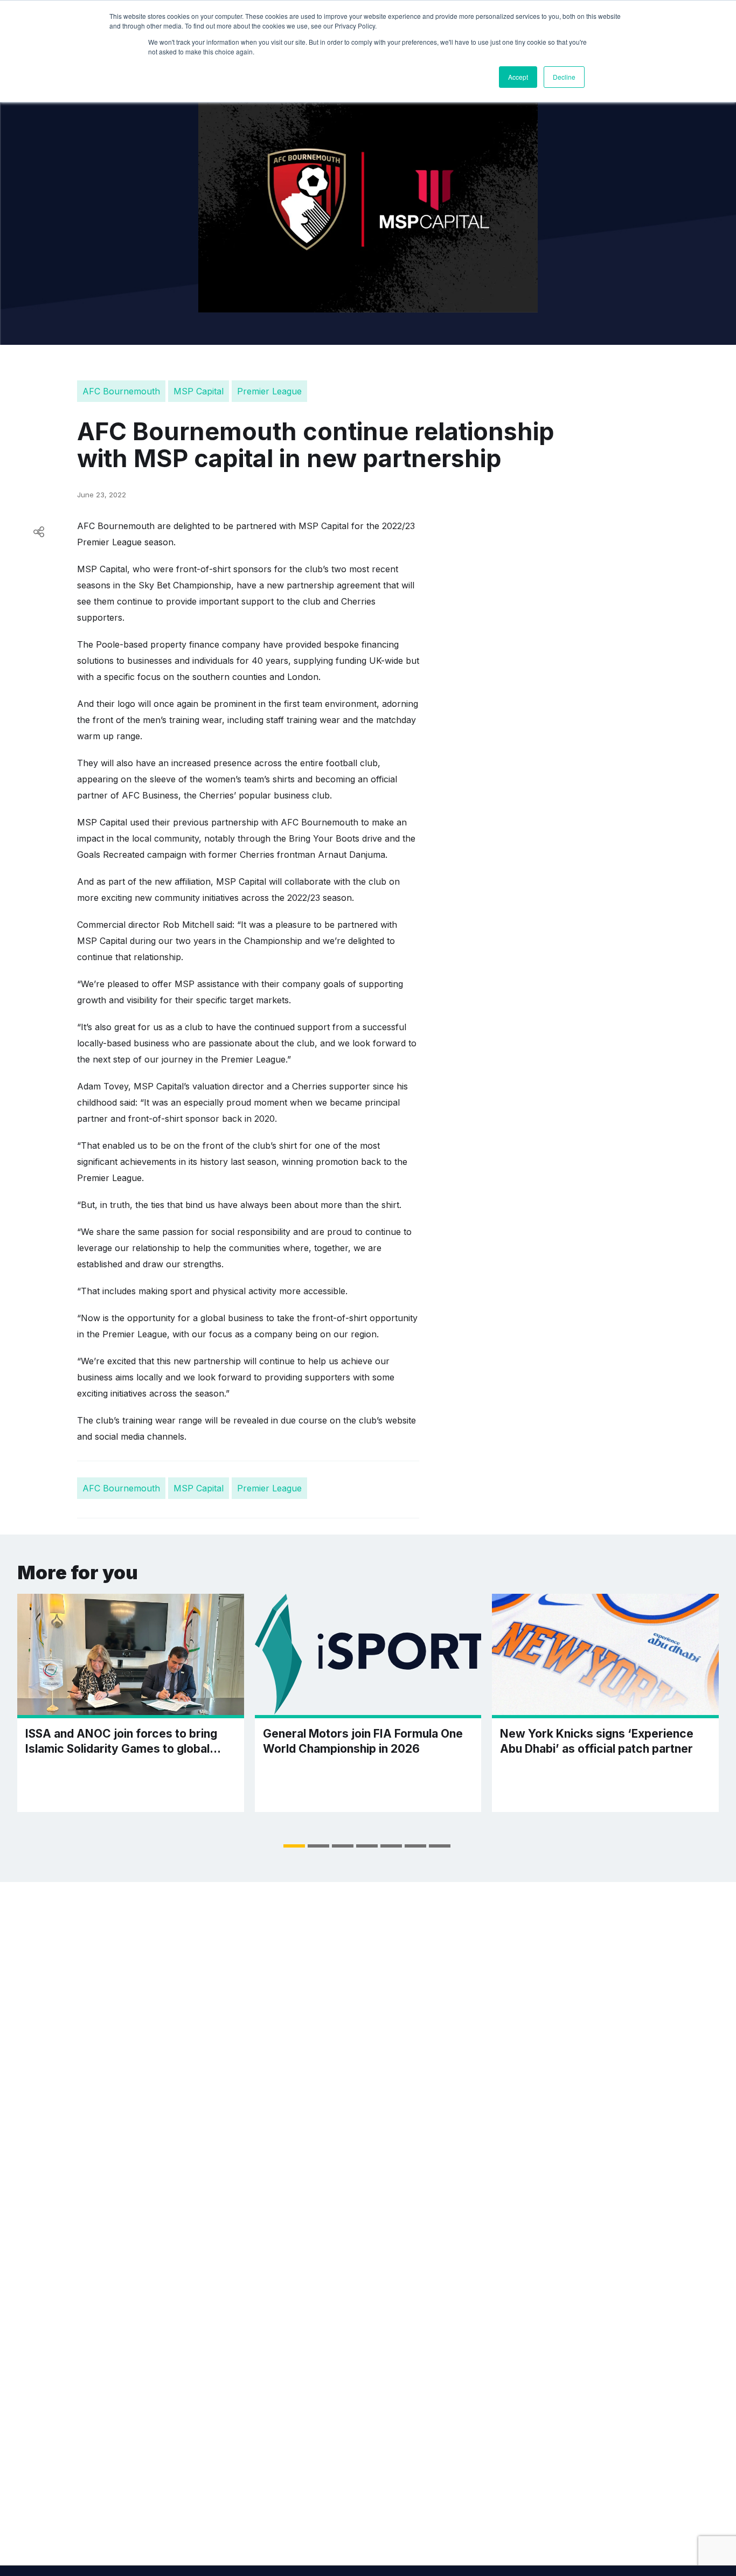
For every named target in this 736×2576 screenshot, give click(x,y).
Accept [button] (518, 77)
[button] (294, 1846)
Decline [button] (564, 77)
